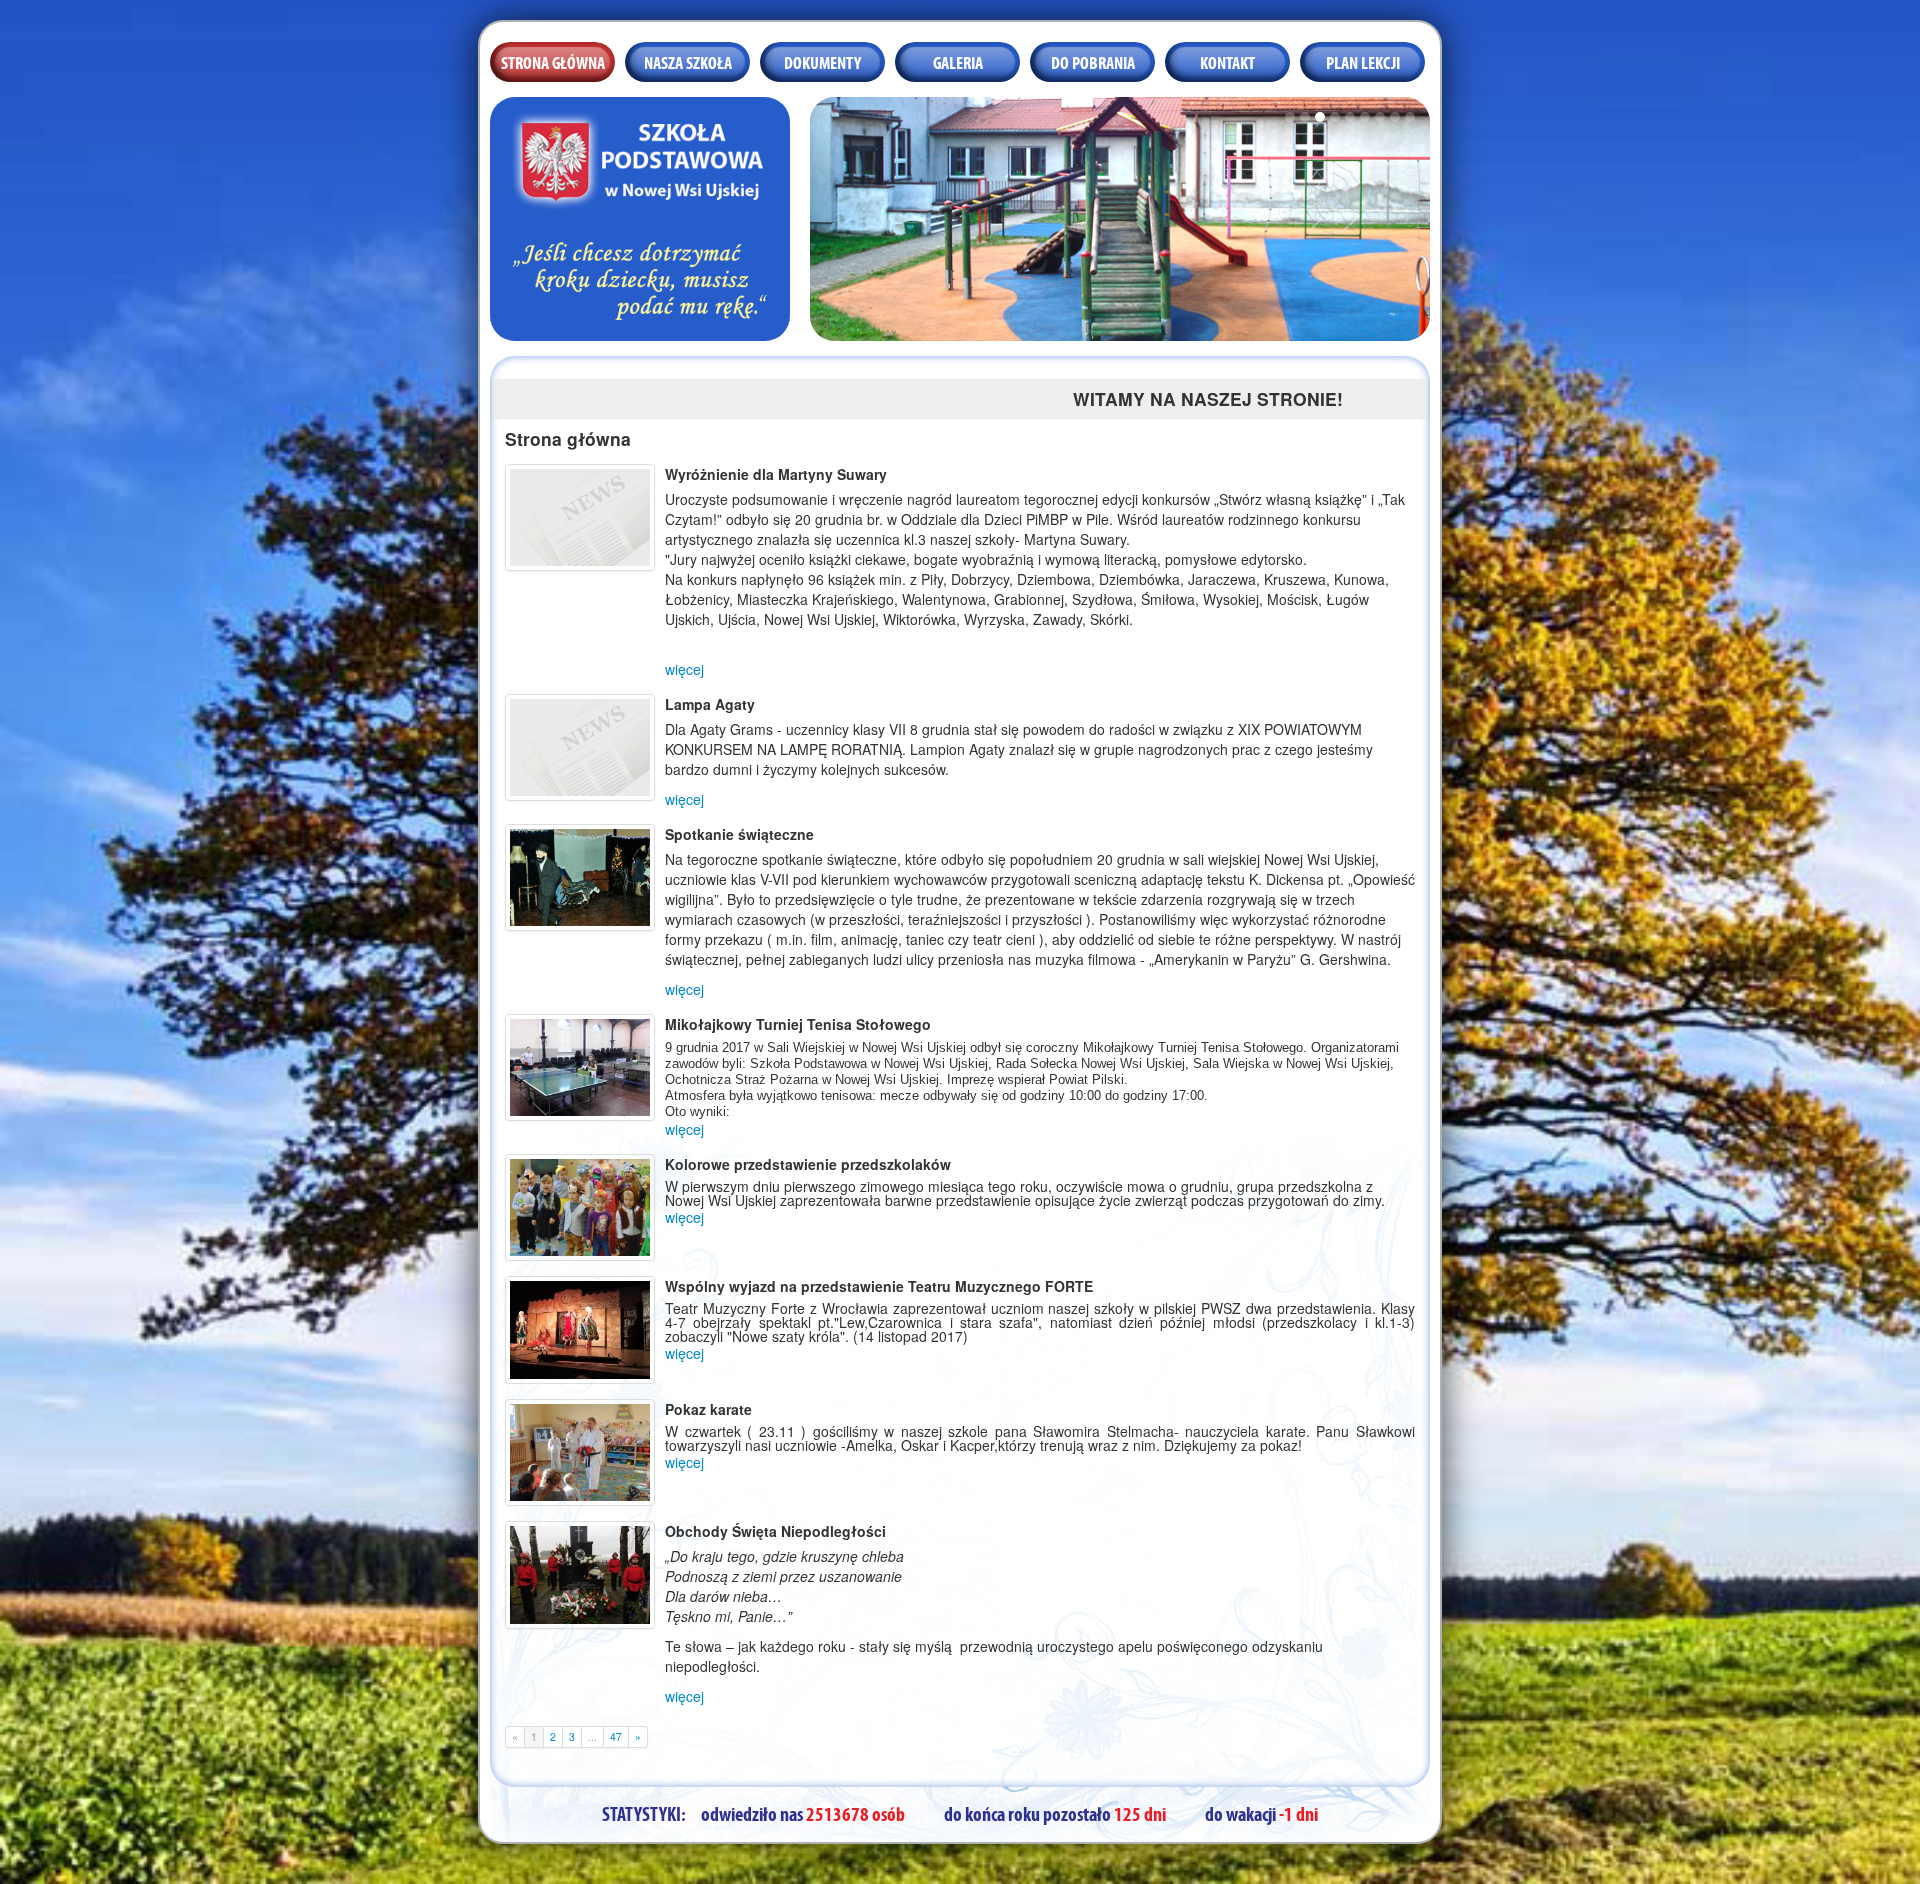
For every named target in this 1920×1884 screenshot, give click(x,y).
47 (616, 1736)
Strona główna (553, 61)
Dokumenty (822, 61)
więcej (684, 669)
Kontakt (1227, 61)
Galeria (958, 61)
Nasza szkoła (688, 61)
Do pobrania (1093, 61)
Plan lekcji (1363, 61)
